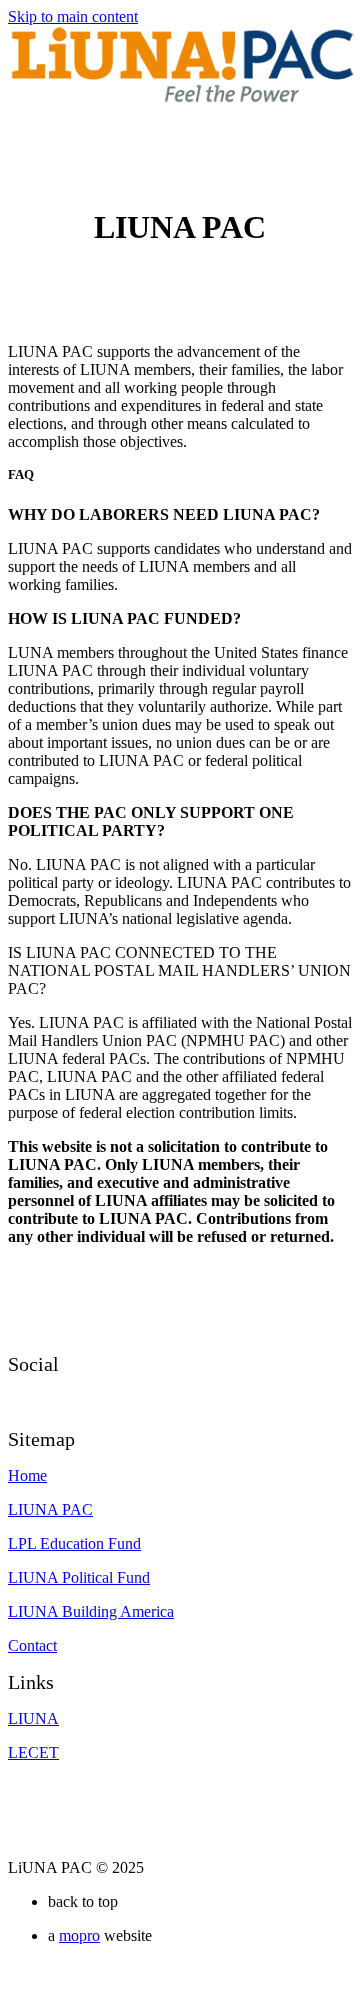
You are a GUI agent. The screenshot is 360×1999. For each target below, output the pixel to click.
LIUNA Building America (91, 1611)
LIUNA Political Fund (79, 1577)
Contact (32, 1645)
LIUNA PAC (50, 1509)
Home (27, 1475)
